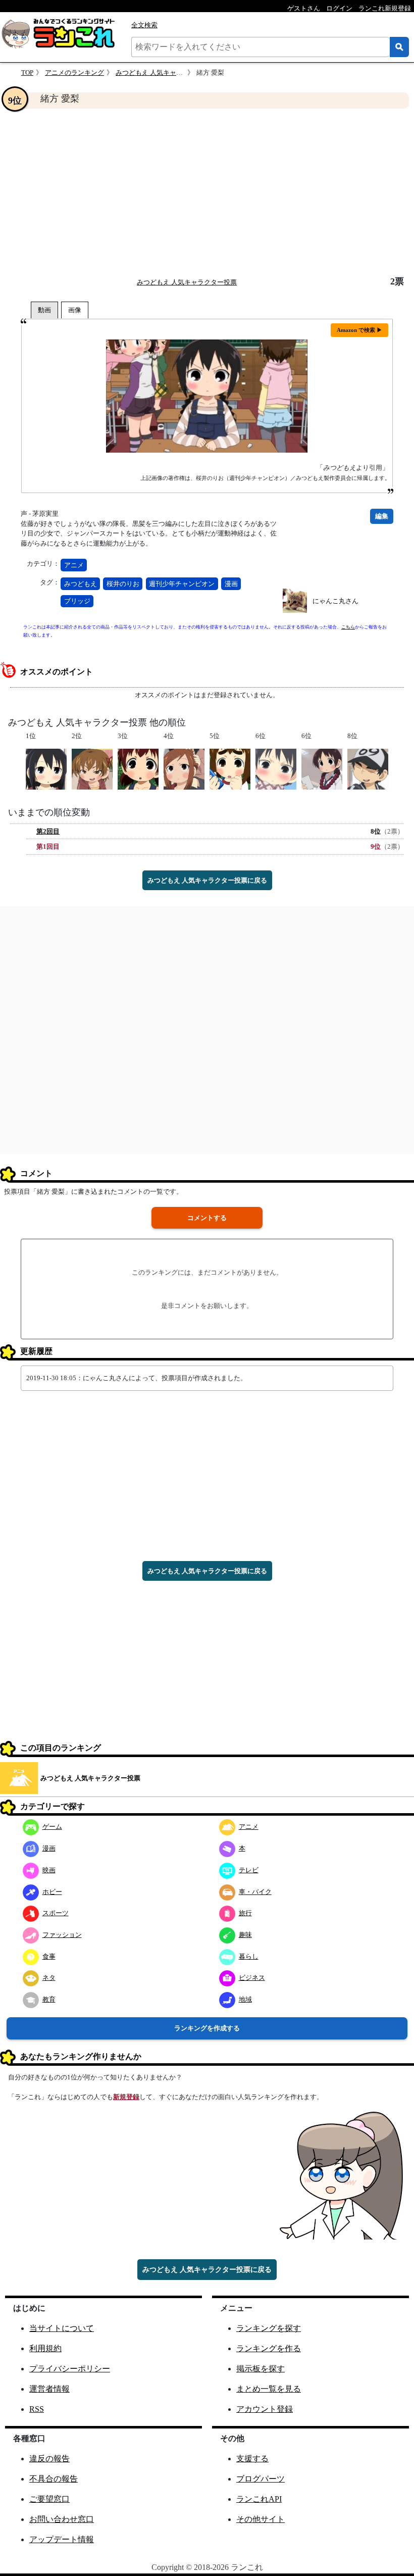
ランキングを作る (269, 2348)
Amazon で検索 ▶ (359, 330)
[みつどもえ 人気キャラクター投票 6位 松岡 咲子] (322, 769)
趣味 (245, 1935)
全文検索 (144, 25)
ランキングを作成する (207, 2028)
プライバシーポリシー (70, 2369)
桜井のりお (123, 584)
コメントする (207, 1218)
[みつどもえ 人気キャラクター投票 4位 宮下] (184, 769)
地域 (245, 1999)
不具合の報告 (54, 2479)
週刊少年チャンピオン (182, 584)
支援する (252, 2459)
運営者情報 (49, 2389)
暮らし (249, 1956)
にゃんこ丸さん (335, 601)
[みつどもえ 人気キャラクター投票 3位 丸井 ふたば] (138, 769)
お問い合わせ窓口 (62, 2519)
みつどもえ (81, 584)
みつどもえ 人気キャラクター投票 (166, 72)
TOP (27, 72)
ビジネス (252, 1978)
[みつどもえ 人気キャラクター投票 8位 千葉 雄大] (368, 769)
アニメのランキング (74, 72)
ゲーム (52, 1827)
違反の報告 (49, 2459)
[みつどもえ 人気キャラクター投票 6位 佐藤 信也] (276, 769)
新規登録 (126, 2097)
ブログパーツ (261, 2479)
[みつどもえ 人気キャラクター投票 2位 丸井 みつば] (92, 769)
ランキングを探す (269, 2328)
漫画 (231, 584)
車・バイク (255, 1892)
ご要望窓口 (49, 2499)
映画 (49, 1870)
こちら (348, 627)
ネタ (49, 1978)
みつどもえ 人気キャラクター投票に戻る (207, 880)
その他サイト (261, 2519)
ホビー (52, 1892)
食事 (49, 1956)
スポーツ (56, 1913)
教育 (49, 1999)
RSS (37, 2409)
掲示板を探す (261, 2369)
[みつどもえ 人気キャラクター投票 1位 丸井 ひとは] (46, 769)
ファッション (62, 1935)
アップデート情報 (62, 2539)
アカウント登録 (265, 2409)
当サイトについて (62, 2328)
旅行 (245, 1913)
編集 (382, 516)
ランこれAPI (259, 2499)
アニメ (74, 565)
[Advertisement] (207, 192)
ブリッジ (77, 601)
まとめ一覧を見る (269, 2389)
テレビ (249, 1870)
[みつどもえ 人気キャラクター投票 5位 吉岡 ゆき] (230, 769)
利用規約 (45, 2348)
